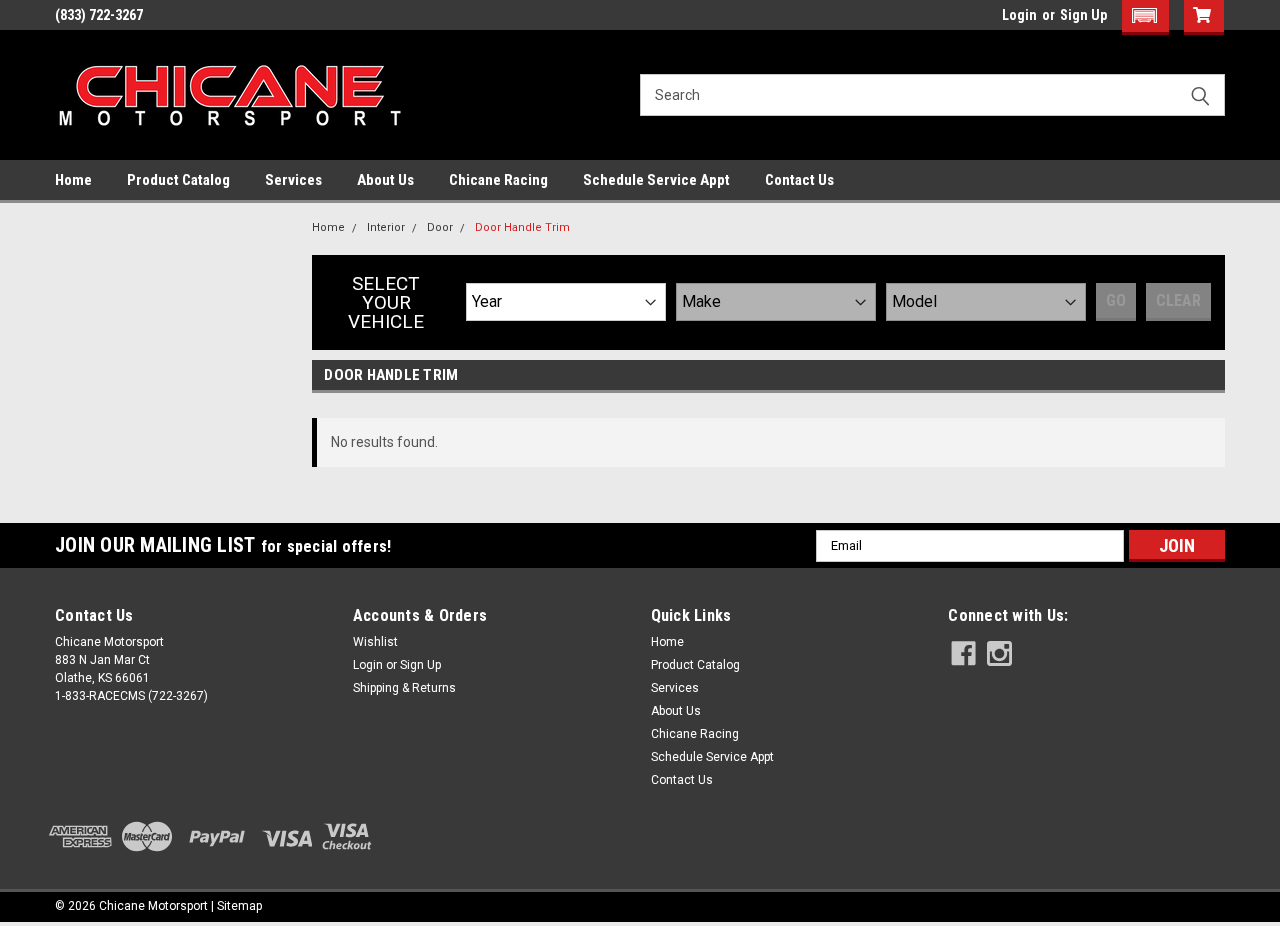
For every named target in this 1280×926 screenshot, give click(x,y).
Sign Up (1083, 15)
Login (1019, 15)
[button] (1145, 17)
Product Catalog (178, 180)
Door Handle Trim (522, 227)
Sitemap (239, 906)
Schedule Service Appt (656, 180)
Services (293, 180)
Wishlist (375, 642)
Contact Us (799, 180)
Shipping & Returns (404, 688)
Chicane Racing (498, 180)
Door (440, 227)
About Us (385, 180)
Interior (386, 227)
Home (73, 180)
